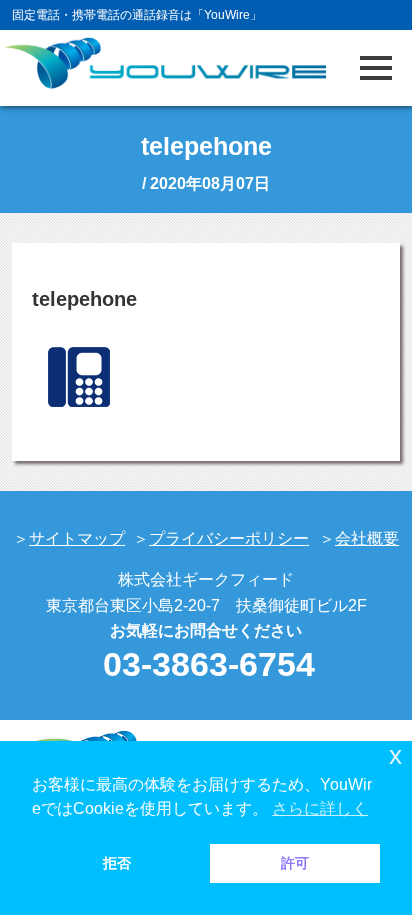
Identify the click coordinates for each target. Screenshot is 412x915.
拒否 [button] (117, 863)
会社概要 (367, 538)
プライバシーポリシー (229, 538)
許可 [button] (295, 863)
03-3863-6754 (209, 664)
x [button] (395, 755)
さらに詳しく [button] (320, 808)
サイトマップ (77, 538)
